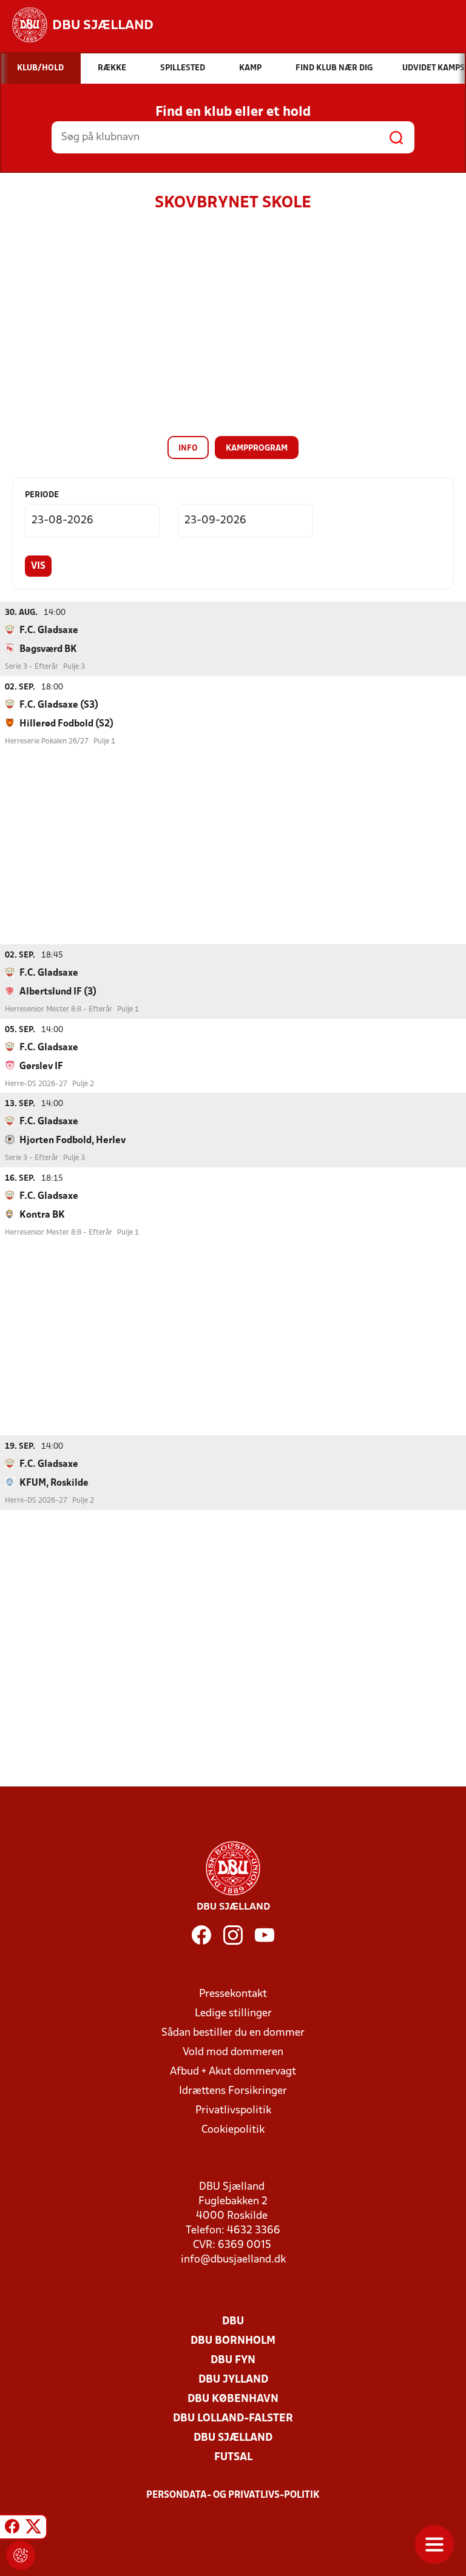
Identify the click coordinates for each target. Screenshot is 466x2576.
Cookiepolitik (233, 2130)
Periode (42, 495)
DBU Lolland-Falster (233, 2419)
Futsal (233, 2457)
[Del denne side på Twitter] (33, 2529)
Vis (38, 566)
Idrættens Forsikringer (233, 2091)
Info (188, 448)
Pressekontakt (233, 1994)
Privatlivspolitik (233, 2111)
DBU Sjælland (233, 2438)
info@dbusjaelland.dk (233, 2260)
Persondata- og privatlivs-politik (233, 2495)
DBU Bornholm (233, 2341)
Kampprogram (257, 448)
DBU (233, 2322)
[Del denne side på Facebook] (12, 2529)
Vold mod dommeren (233, 2052)
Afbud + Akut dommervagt (233, 2072)
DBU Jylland (233, 2380)
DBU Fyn (233, 2360)
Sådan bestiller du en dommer (233, 2033)
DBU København (233, 2399)
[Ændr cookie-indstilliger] (21, 2555)
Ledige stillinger (233, 2014)
